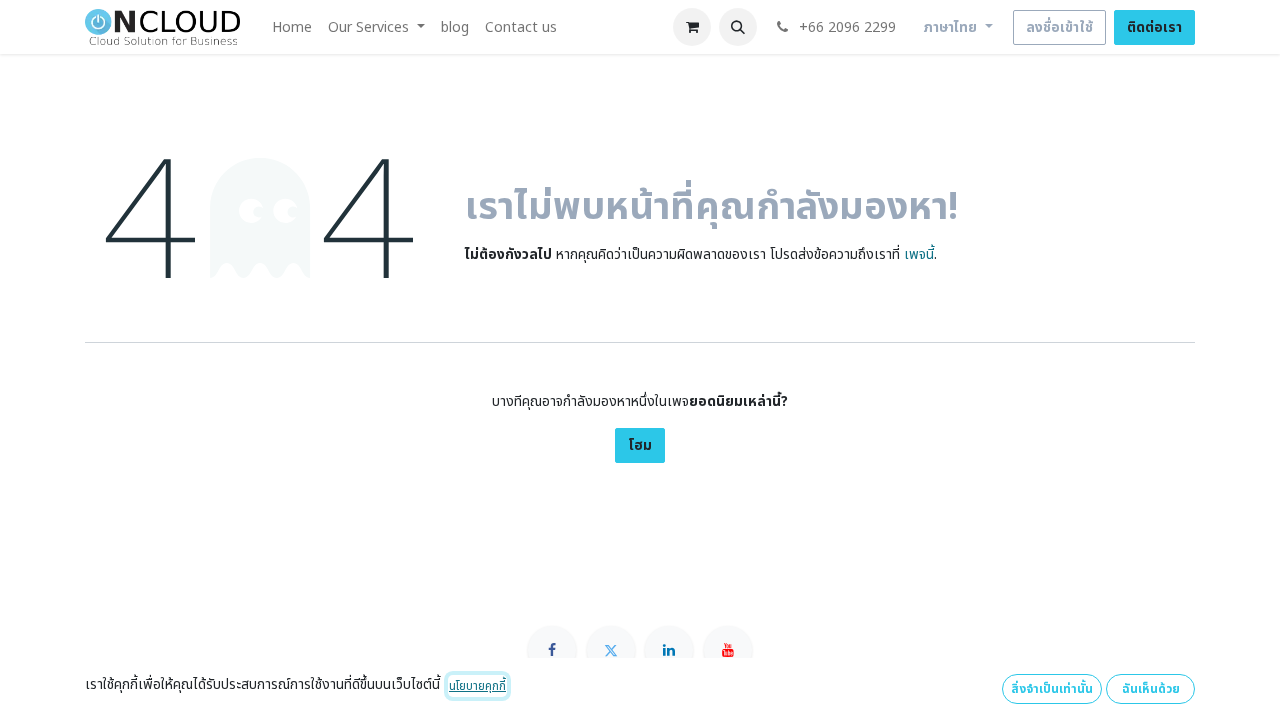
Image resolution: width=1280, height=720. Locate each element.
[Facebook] (552, 650)
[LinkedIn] (669, 650)
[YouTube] (728, 650)
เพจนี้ (919, 254)
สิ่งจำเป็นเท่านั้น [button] (1052, 689)
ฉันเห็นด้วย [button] (1151, 689)
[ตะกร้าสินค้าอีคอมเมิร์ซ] (692, 27)
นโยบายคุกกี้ (477, 686)
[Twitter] (611, 650)
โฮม (640, 445)
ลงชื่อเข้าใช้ (1059, 27)
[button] (738, 27)
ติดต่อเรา (1154, 27)
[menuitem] (292, 27)
